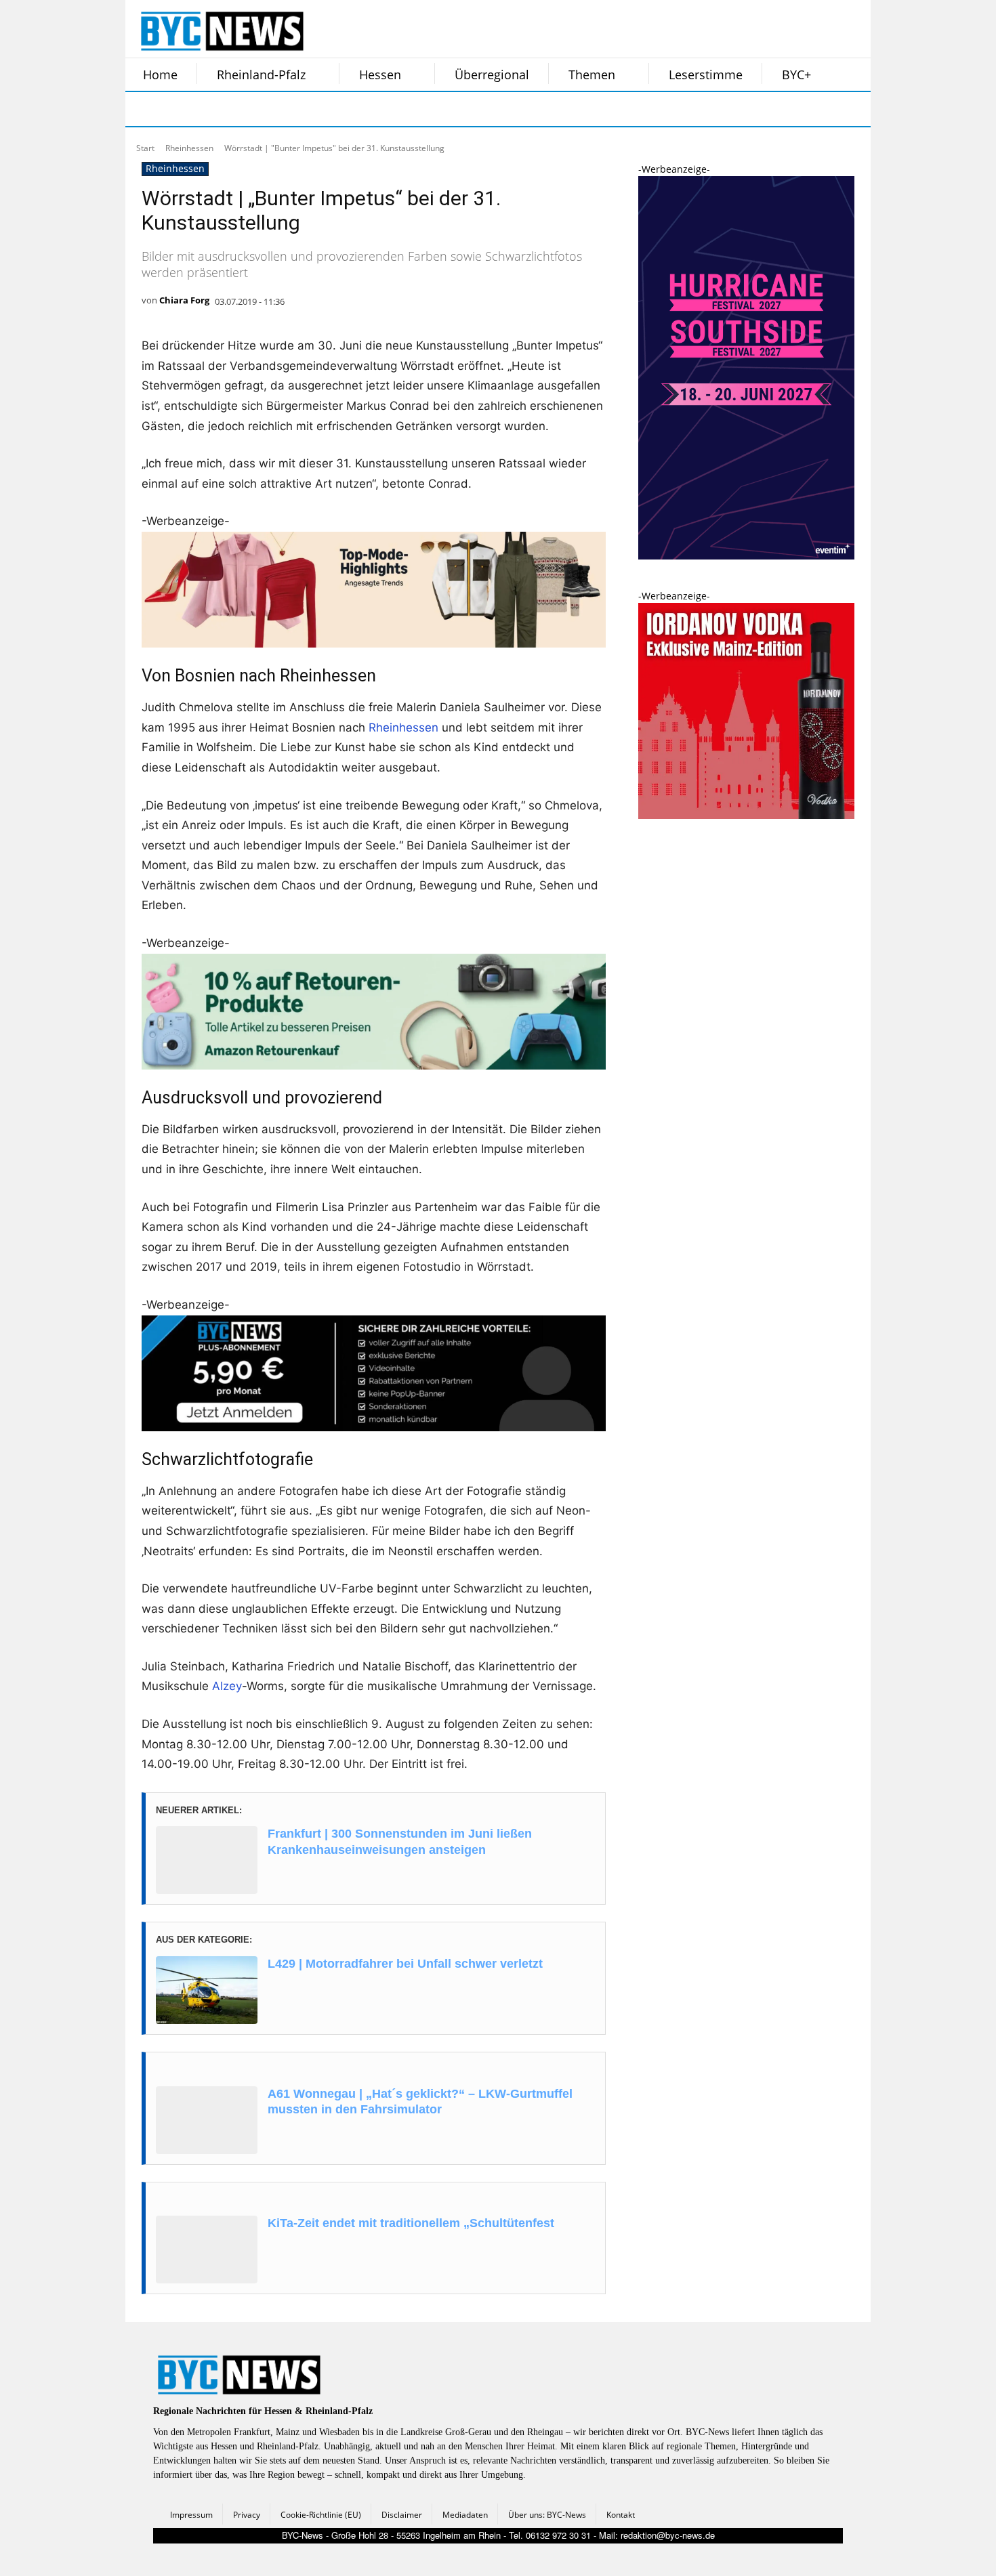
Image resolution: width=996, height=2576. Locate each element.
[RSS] (212, 109)
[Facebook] (144, 109)
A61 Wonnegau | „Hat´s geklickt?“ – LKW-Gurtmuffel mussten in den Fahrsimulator (420, 2102)
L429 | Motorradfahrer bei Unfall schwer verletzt (405, 1964)
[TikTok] (246, 109)
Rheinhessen (189, 148)
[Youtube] (314, 109)
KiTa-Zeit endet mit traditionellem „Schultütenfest (411, 2223)
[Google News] (348, 109)
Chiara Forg (184, 300)
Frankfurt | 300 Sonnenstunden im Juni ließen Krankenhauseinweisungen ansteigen (400, 1841)
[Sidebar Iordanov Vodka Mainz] (746, 815)
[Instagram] (178, 109)
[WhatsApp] (280, 109)
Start (145, 148)
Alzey (227, 1686)
